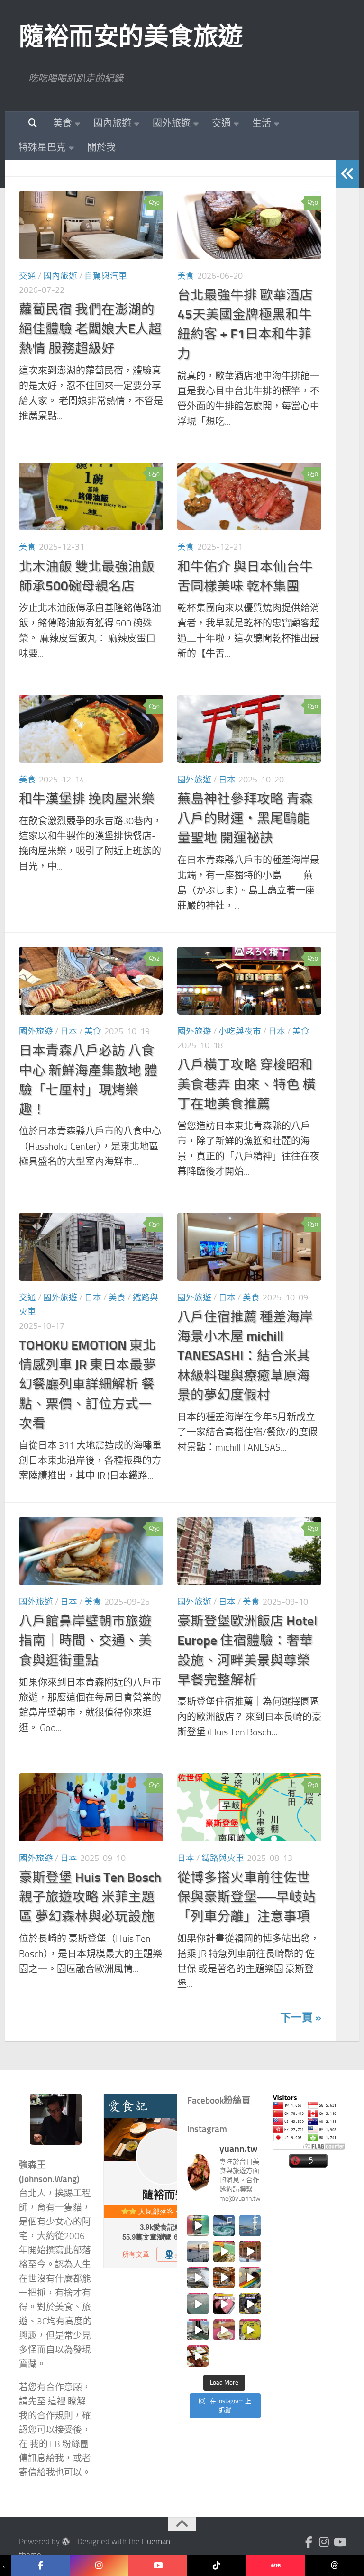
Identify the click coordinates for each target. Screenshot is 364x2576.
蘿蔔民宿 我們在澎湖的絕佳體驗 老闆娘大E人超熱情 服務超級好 (90, 329)
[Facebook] (309, 2542)
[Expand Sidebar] (347, 174)
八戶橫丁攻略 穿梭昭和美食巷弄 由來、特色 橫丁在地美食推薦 (246, 1084)
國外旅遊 (172, 123)
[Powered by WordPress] (66, 2542)
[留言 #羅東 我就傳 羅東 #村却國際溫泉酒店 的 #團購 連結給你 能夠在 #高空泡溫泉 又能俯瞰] (198, 2330)
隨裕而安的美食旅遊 (131, 36)
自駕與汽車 (106, 276)
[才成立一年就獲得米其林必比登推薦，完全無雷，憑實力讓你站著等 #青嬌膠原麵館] (224, 2252)
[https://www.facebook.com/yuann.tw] (40, 2565)
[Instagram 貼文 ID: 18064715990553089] (198, 2356)
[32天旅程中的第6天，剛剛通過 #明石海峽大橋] (250, 2226)
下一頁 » (301, 2018)
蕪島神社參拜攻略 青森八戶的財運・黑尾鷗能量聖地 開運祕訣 (245, 818)
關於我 (101, 147)
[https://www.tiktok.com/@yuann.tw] (217, 2565)
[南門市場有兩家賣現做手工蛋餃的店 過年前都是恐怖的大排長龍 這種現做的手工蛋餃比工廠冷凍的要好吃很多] (250, 2304)
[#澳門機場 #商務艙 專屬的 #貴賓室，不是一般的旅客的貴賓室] (198, 2304)
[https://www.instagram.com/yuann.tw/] (99, 2565)
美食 (63, 123)
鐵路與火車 (223, 1858)
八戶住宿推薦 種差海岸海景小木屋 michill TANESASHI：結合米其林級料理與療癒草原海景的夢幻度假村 (245, 1356)
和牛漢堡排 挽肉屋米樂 (87, 799)
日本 (227, 780)
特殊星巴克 (42, 147)
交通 (221, 123)
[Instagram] (324, 2542)
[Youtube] (339, 2542)
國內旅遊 (112, 123)
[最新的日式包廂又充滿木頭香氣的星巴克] (250, 2252)
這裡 (57, 2402)
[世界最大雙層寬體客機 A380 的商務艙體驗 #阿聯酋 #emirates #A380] (198, 2278)
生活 (262, 123)
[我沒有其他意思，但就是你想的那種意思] (198, 2226)
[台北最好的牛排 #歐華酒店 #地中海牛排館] (224, 2304)
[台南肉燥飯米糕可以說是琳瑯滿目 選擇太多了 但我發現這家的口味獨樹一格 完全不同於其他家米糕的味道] (224, 2330)
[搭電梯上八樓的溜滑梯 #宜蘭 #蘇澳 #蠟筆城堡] (250, 2278)
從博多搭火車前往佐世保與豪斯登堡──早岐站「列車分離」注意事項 (246, 1897)
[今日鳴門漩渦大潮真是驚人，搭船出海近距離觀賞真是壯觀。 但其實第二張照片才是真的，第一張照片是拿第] (224, 2226)
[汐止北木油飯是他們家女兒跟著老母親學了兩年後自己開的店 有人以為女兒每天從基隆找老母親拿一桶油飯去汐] (250, 2330)
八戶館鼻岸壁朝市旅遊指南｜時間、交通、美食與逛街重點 (85, 1641)
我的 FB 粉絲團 (59, 2444)
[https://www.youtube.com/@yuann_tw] (158, 2565)
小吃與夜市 (240, 1031)
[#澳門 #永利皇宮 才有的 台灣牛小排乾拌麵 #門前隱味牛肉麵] (224, 2278)
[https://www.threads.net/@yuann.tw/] (335, 2565)
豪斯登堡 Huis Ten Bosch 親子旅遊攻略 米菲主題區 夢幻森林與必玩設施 (90, 1897)
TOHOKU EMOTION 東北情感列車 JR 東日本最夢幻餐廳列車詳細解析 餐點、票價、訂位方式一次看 (87, 1384)
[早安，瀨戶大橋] (198, 2252)
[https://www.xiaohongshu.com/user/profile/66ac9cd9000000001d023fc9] (275, 2565)
